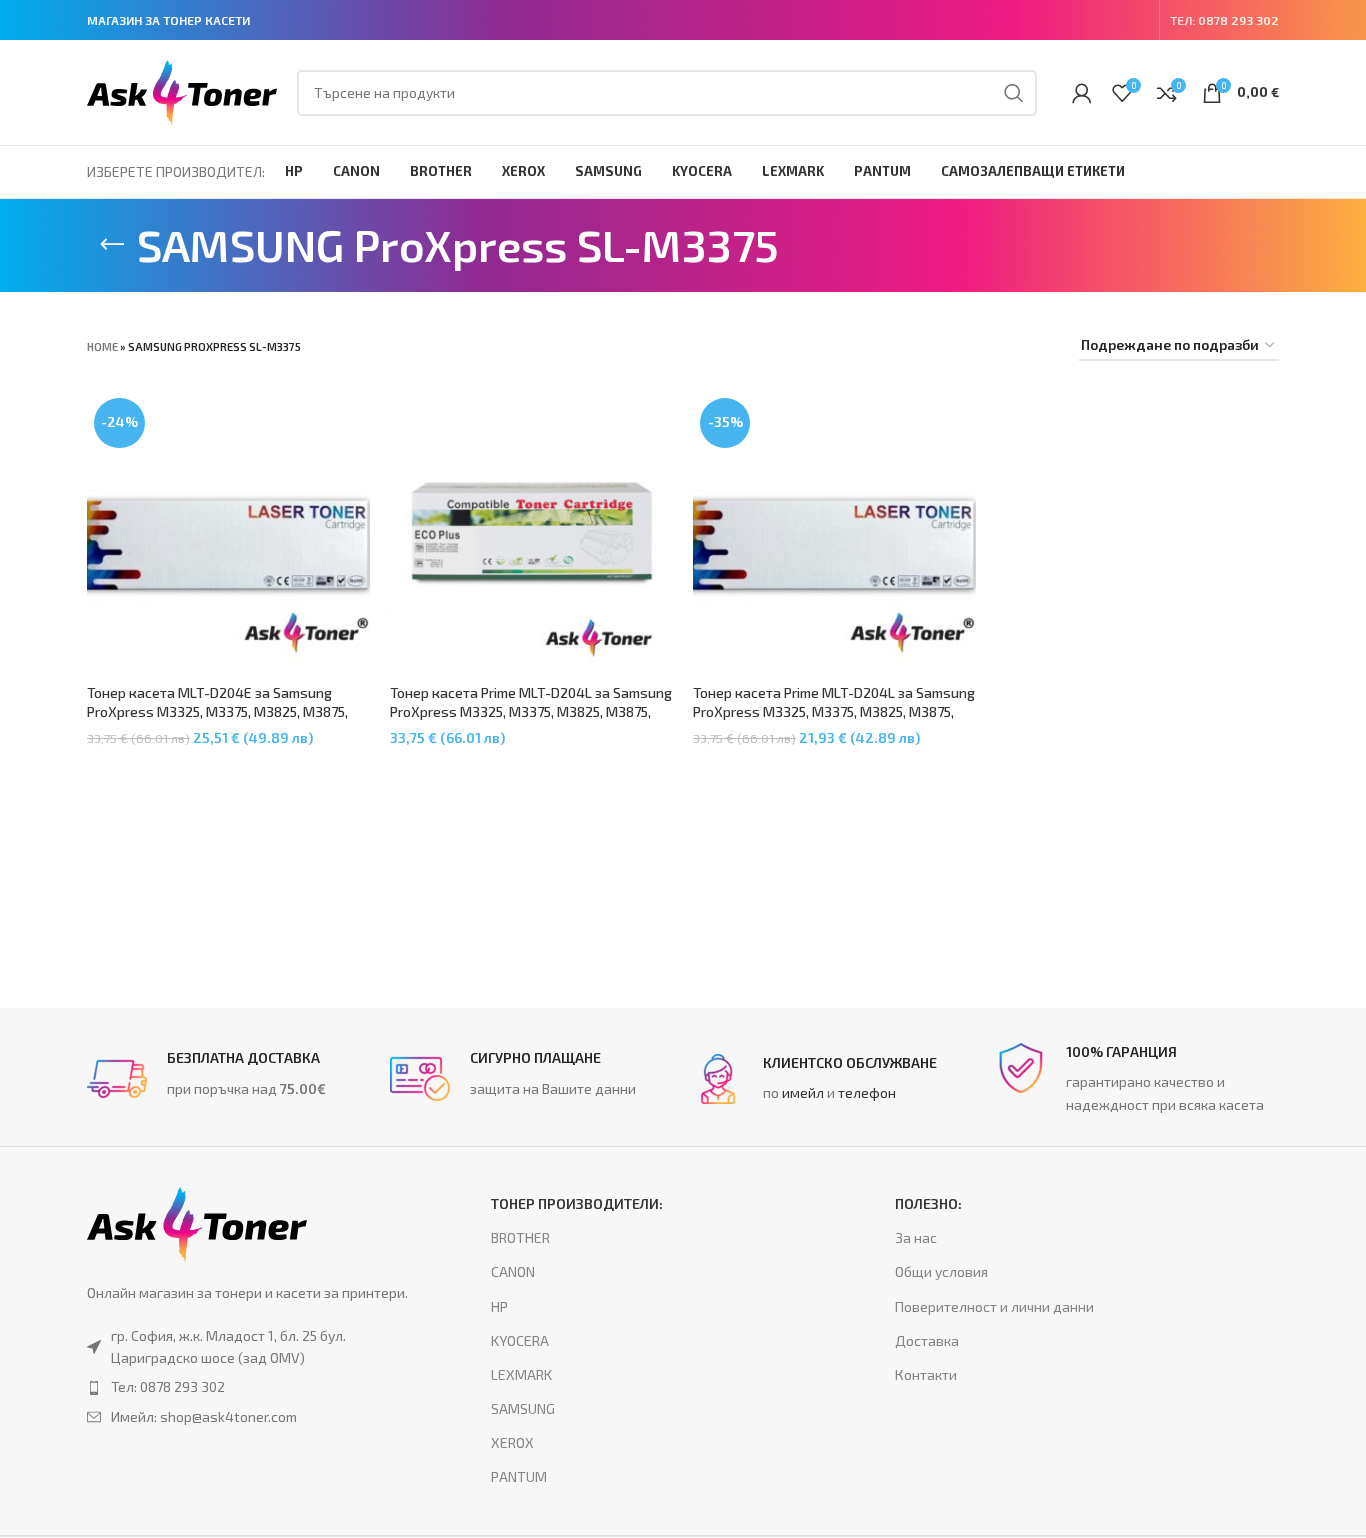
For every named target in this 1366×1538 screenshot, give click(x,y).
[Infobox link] (228, 1079)
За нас (916, 1237)
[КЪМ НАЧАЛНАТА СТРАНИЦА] (112, 245)
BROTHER (520, 1237)
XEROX (512, 1442)
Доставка (927, 1340)
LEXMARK (521, 1374)
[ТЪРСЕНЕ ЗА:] (1014, 93)
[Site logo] (182, 90)
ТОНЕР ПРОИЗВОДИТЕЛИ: (577, 1203)
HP (499, 1306)
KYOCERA (520, 1340)
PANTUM (519, 1476)
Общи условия (941, 1271)
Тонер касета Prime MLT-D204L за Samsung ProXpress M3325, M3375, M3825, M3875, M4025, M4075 (531, 712)
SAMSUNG (523, 1408)
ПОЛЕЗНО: (928, 1203)
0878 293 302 (1238, 20)
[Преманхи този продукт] (248, 1387)
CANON (513, 1271)
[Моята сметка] (1082, 93)
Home (102, 346)
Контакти (926, 1374)
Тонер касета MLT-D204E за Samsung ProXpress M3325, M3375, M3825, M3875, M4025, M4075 (217, 712)
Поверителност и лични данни (994, 1306)
